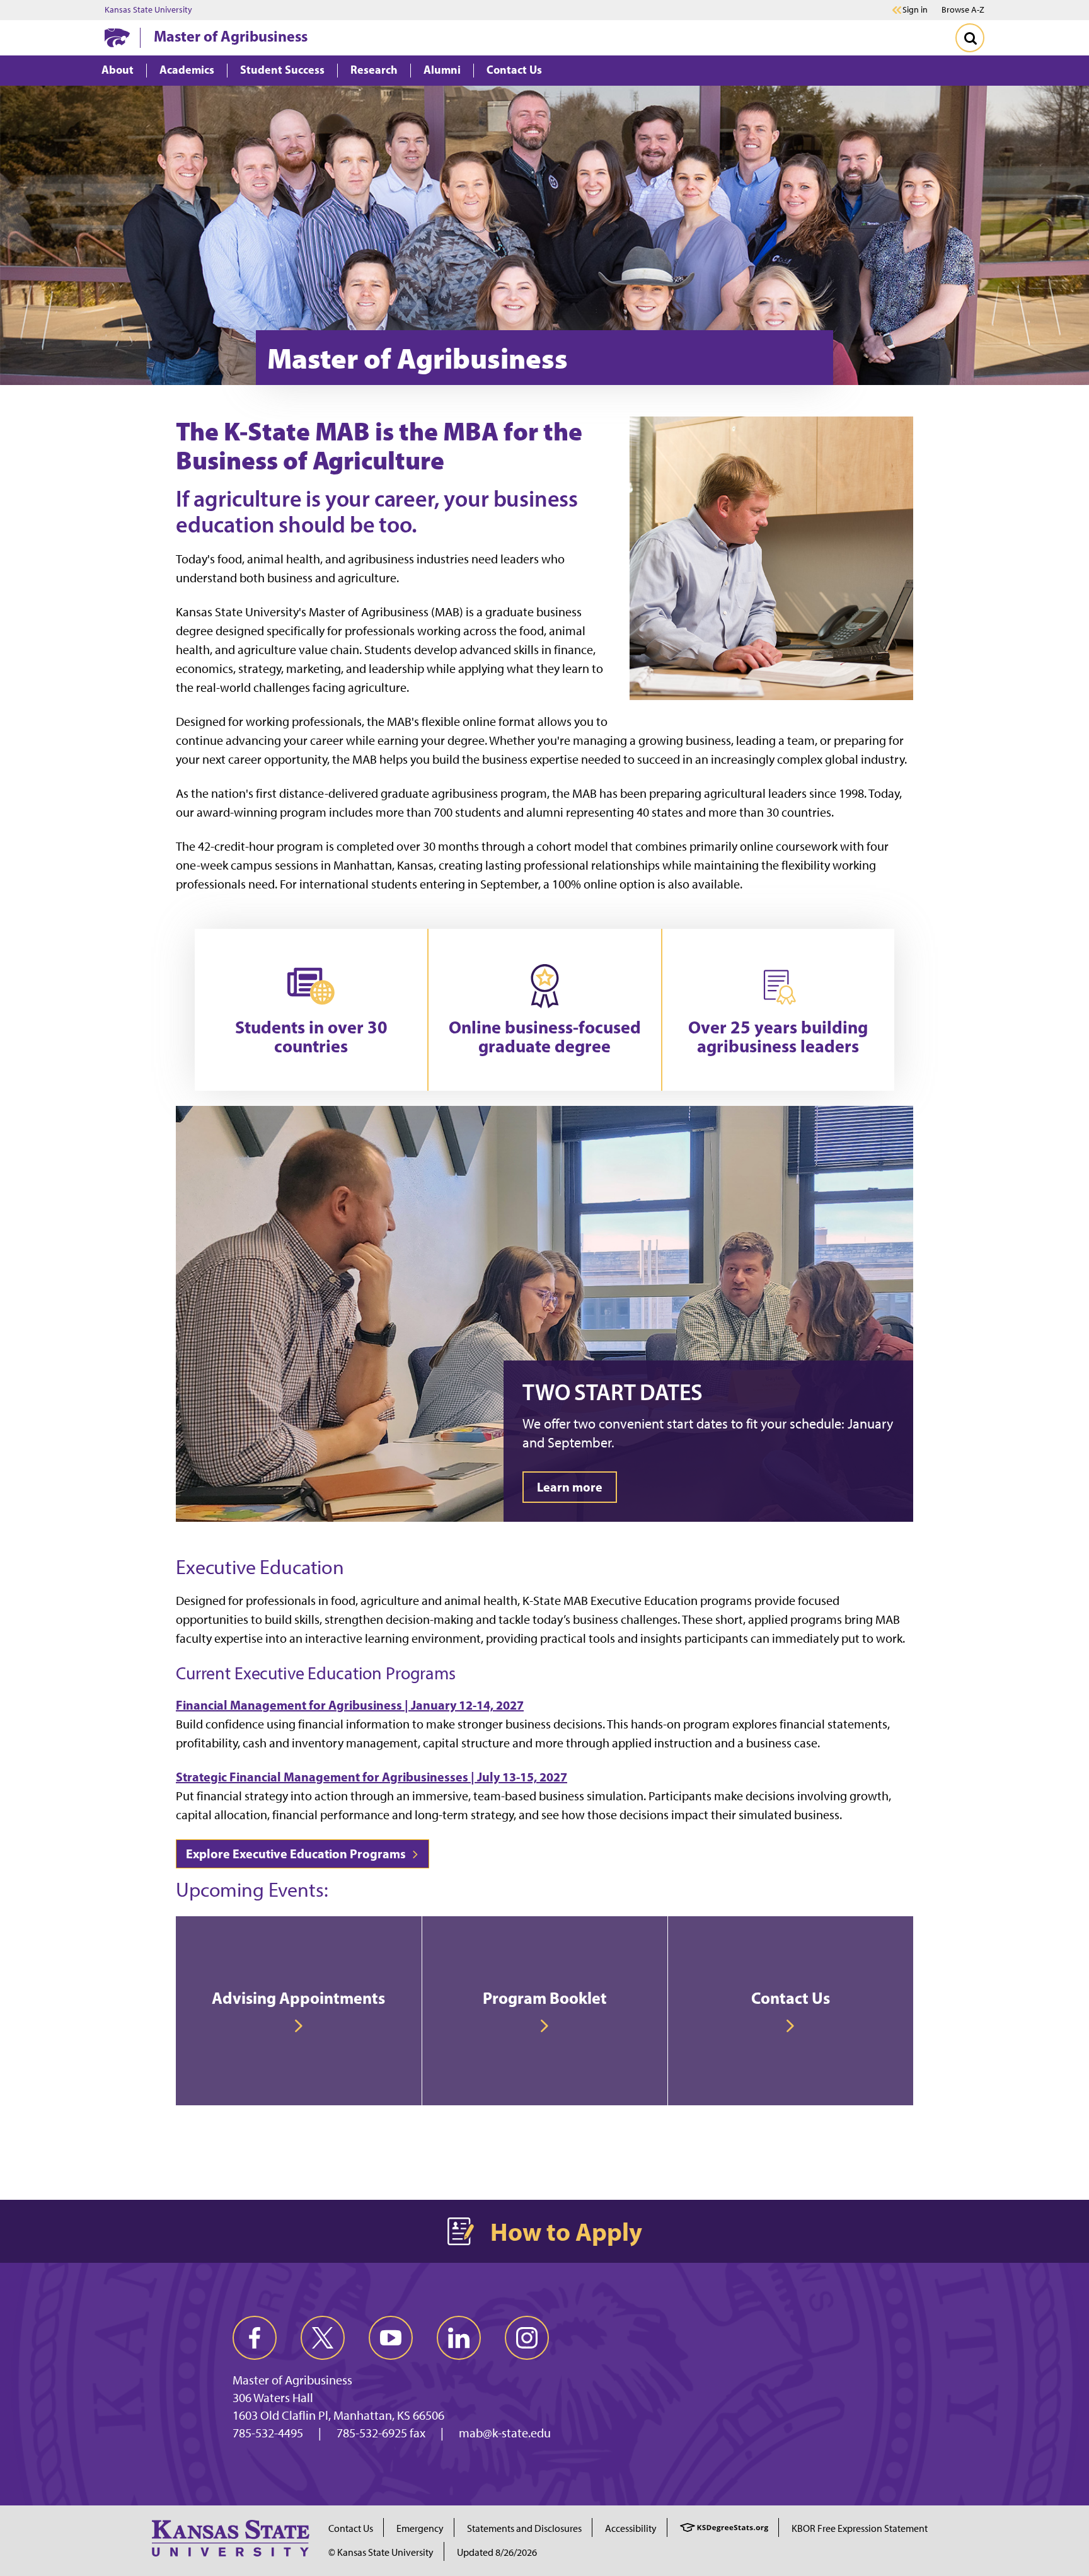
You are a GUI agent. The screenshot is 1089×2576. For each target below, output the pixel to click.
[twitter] (323, 2338)
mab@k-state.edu (505, 2433)
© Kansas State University (381, 2552)
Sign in (915, 10)
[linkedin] (459, 2338)
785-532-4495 (268, 2433)
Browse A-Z (963, 10)
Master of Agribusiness (231, 36)
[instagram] (527, 2338)
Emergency (420, 2528)
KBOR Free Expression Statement (860, 2528)
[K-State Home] (117, 37)
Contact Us (351, 2528)
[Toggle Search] (970, 38)
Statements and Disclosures (524, 2528)
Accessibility (631, 2528)
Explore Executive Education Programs (297, 1854)
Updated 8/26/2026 (497, 2552)
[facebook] (255, 2338)
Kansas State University (148, 10)
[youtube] (391, 2338)
